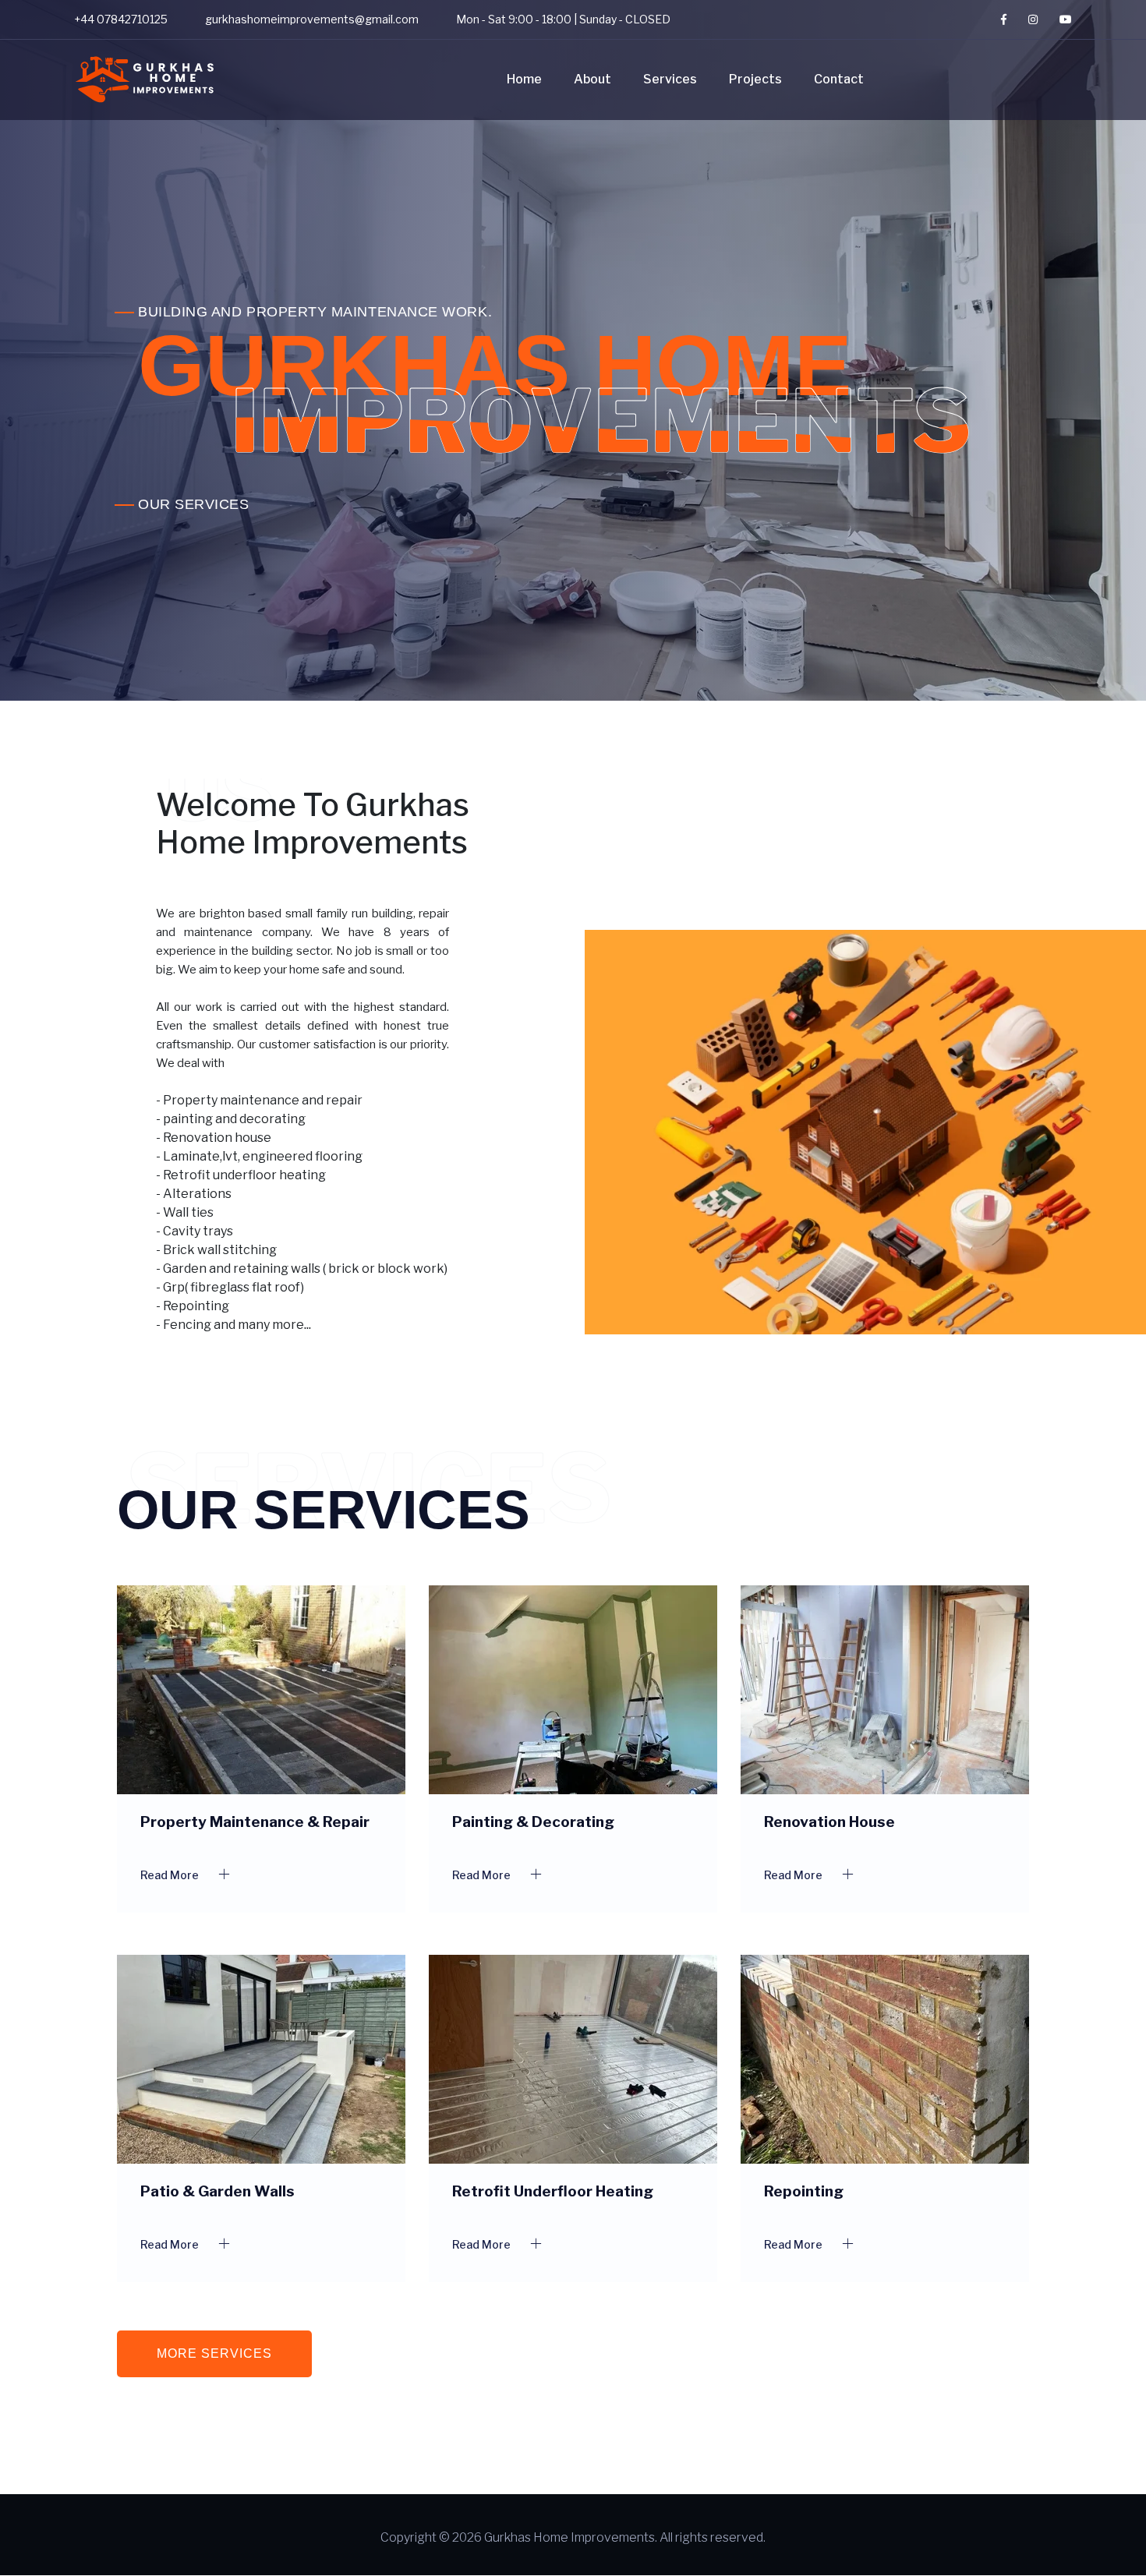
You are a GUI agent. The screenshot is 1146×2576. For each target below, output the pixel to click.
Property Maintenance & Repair (255, 1822)
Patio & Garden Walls (218, 2191)
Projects (755, 79)
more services (214, 2353)
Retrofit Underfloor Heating (553, 2191)
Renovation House (829, 1822)
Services (670, 79)
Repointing (804, 2191)
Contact (839, 79)
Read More (171, 1875)
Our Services (193, 504)
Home (524, 79)
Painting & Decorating (533, 1822)
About (592, 79)
